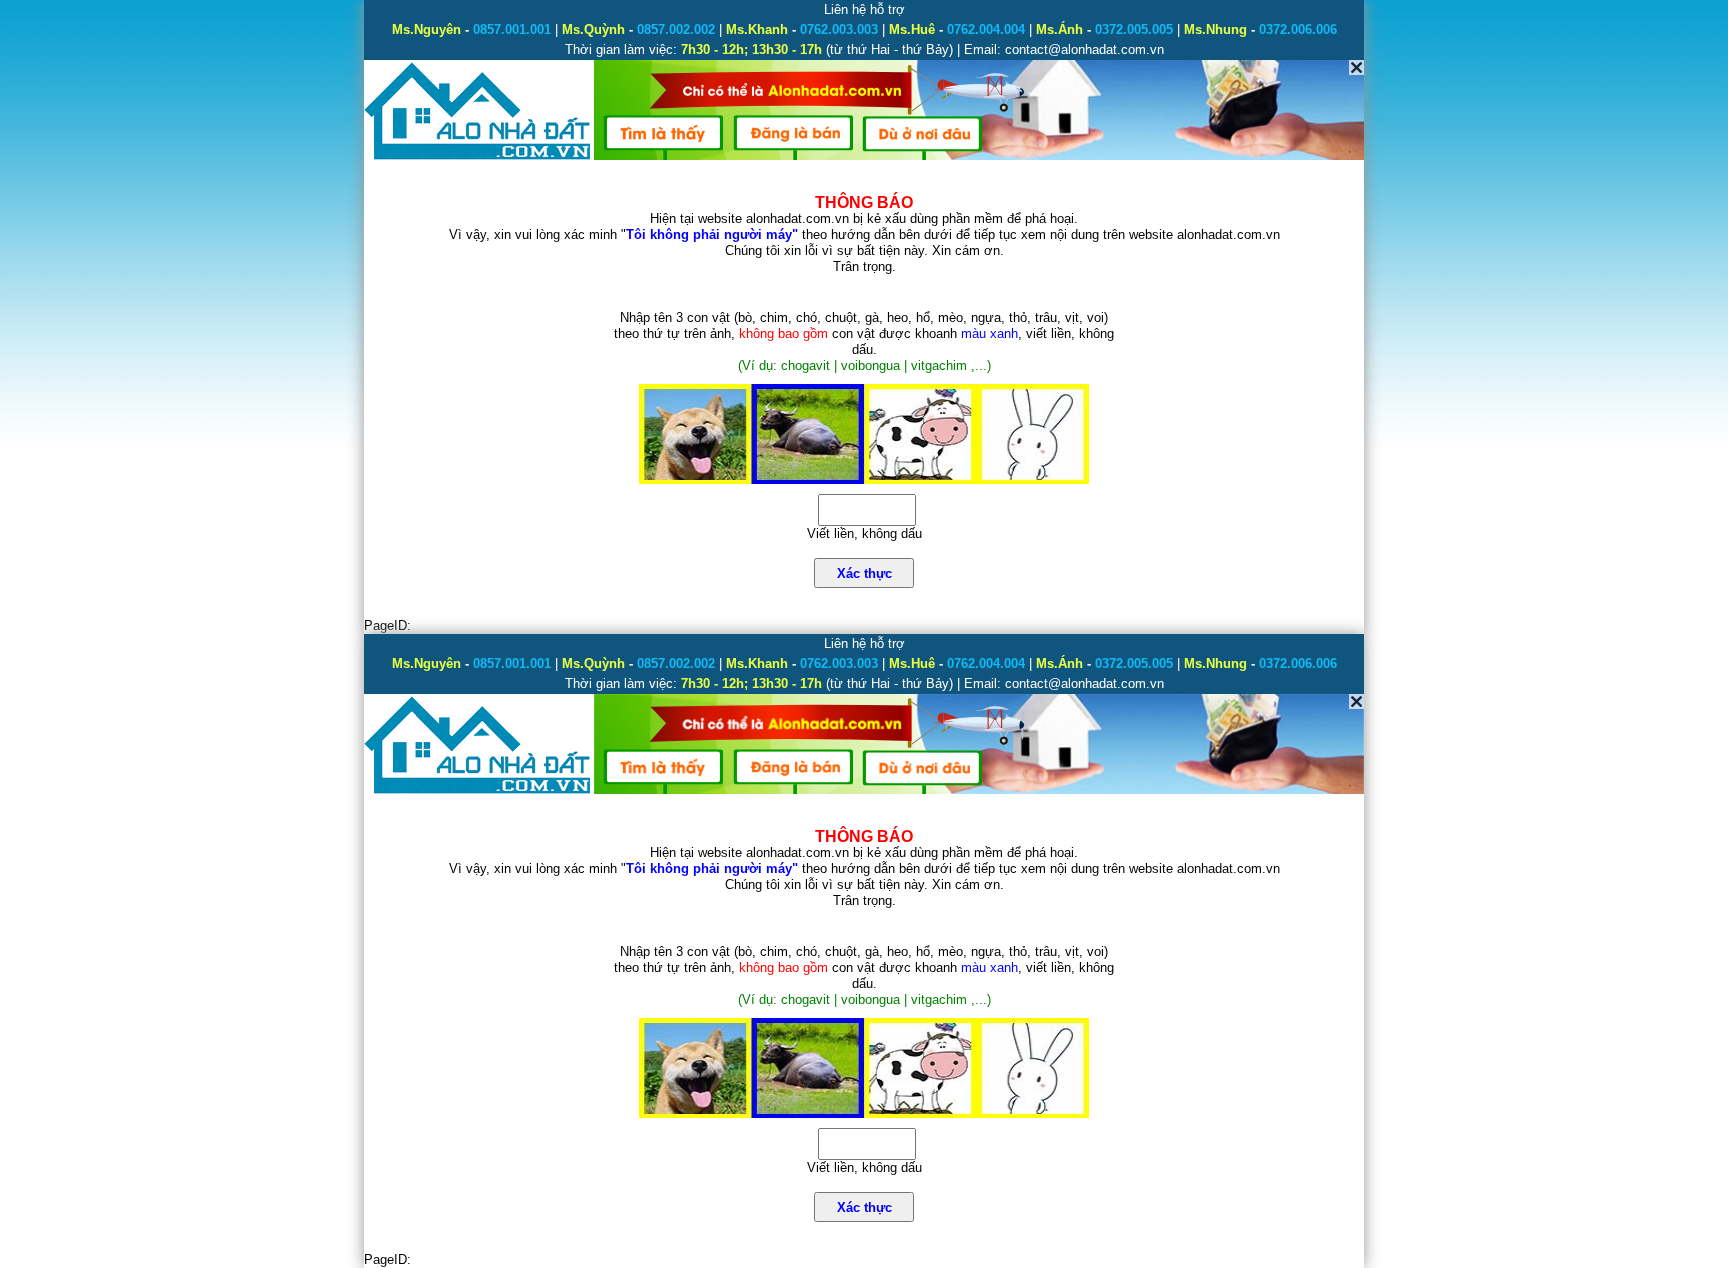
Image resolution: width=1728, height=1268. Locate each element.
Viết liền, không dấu (864, 533)
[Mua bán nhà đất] (478, 157)
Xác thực (864, 573)
